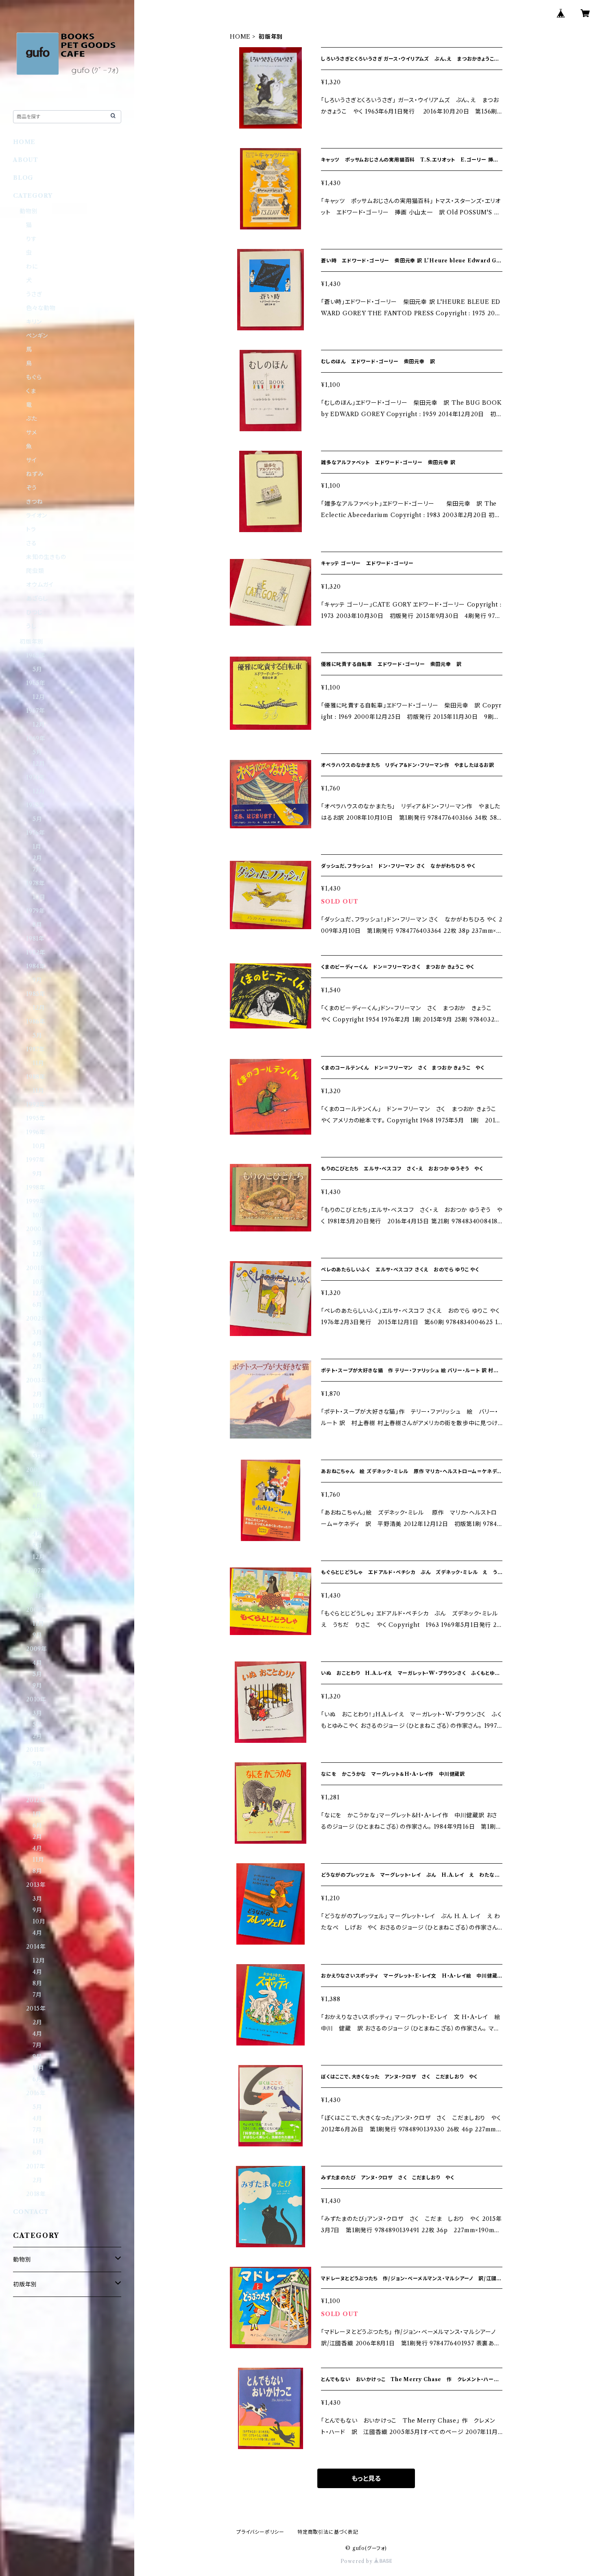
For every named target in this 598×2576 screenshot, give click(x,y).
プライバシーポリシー (260, 2532)
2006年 (37, 1520)
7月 (37, 869)
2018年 (36, 2194)
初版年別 (32, 642)
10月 (39, 897)
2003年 (37, 1380)
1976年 (36, 833)
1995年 (36, 1118)
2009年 (37, 1649)
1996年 (36, 1132)
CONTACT (31, 2212)
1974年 (36, 777)
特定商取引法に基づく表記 (328, 2532)
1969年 (36, 738)
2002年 (37, 1319)
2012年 (36, 1800)
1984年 (36, 966)
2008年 (37, 1610)
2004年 (37, 1431)
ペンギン (37, 336)
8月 (37, 925)
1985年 (36, 994)
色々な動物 (41, 308)
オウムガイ (40, 585)
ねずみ (35, 474)
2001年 (36, 1268)
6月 (37, 1305)
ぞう (32, 488)
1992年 (36, 1105)
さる (32, 543)
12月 (39, 697)
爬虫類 (35, 571)
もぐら (34, 377)
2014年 (36, 1947)
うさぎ (34, 294)
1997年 (36, 1160)
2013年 (36, 1885)
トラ (31, 529)
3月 (37, 1332)
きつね (34, 502)
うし (31, 626)
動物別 (28, 211)
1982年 (36, 952)
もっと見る (366, 2478)
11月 (38, 1063)
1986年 (36, 1022)
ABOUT (26, 160)
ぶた (32, 419)
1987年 (36, 1049)
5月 (37, 669)
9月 (37, 980)
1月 (37, 847)
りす (32, 239)
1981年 (35, 939)
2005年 (37, 1470)
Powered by (357, 2561)
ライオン (37, 515)
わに (32, 266)
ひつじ (34, 612)
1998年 (36, 1188)
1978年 (36, 883)
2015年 (36, 2008)
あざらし (37, 598)
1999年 (36, 1201)
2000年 (37, 1229)
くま (31, 391)
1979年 (36, 911)
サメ (32, 432)
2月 (37, 858)
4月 (37, 1344)
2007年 (36, 1571)
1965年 (36, 683)
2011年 (36, 1750)
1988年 (36, 1077)
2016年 (36, 2093)
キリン (34, 322)
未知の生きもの (46, 557)
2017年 (36, 2166)
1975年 (36, 805)
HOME (240, 37)
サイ (32, 460)
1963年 (36, 655)
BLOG (23, 178)
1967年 (36, 711)
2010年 (36, 1699)
